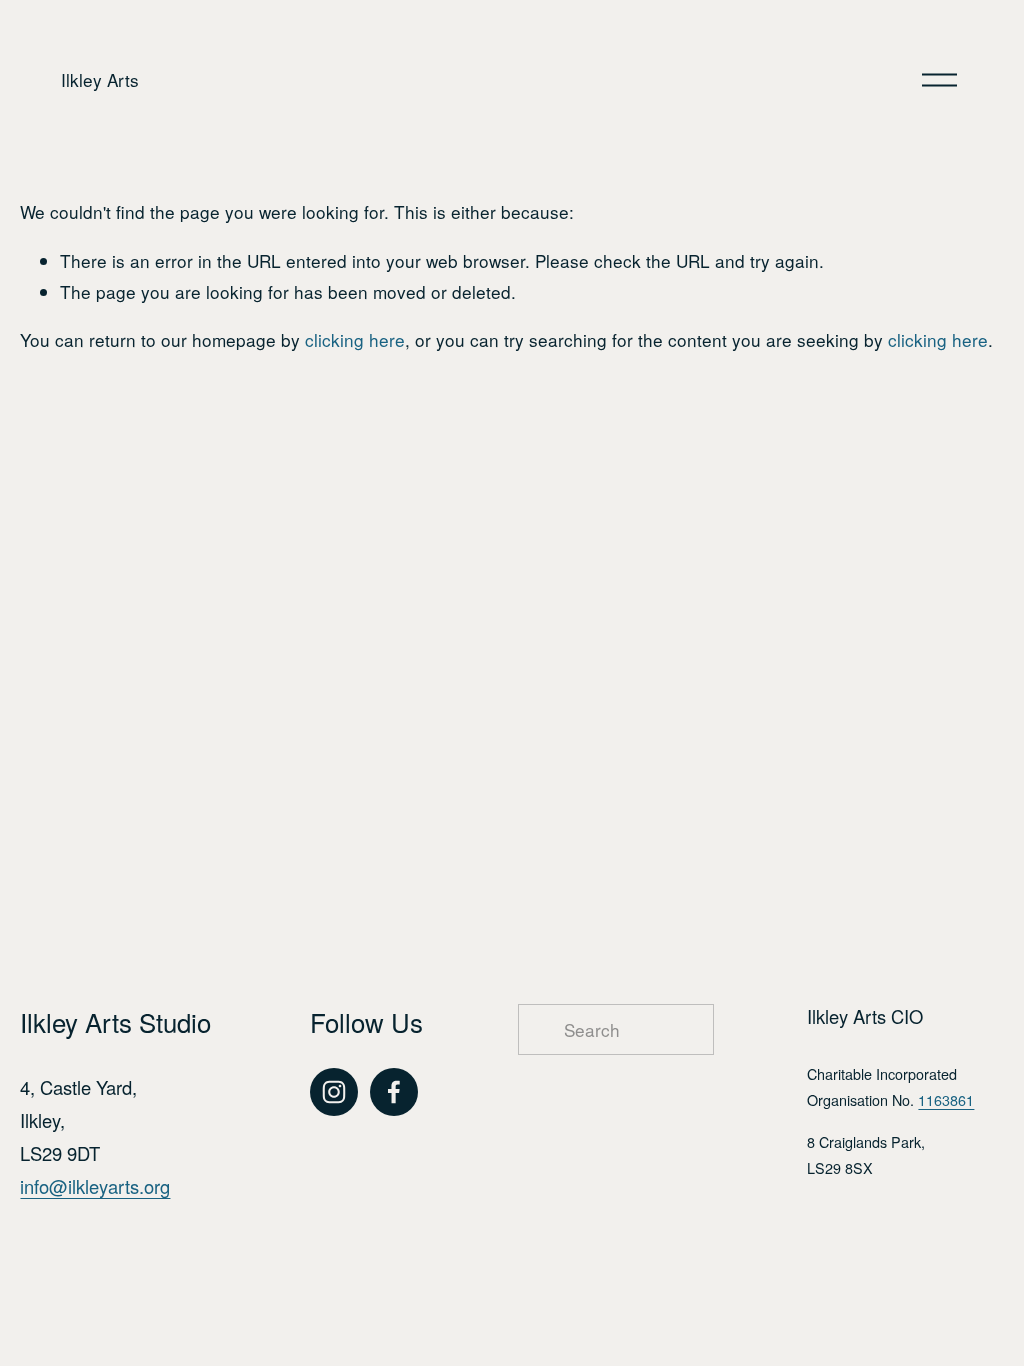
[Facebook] (394, 1092)
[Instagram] (334, 1092)
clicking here (355, 339)
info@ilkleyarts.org (95, 1186)
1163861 (946, 1099)
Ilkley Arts (100, 79)
